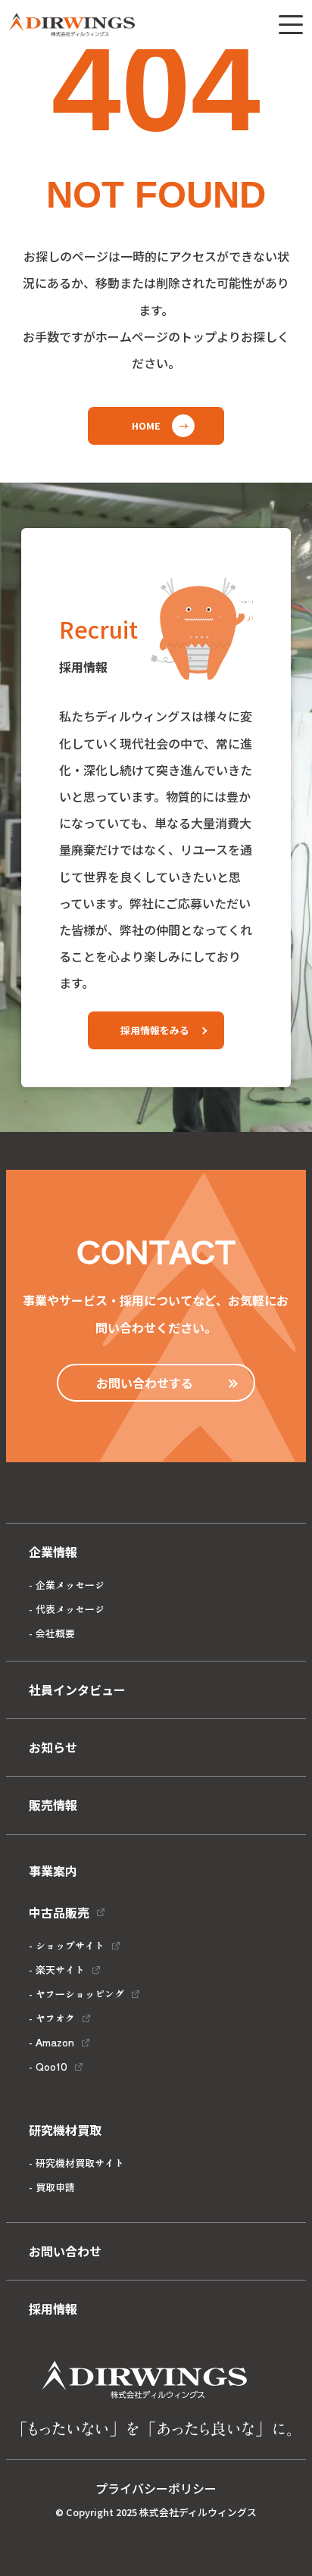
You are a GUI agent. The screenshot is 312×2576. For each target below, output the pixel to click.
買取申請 (55, 2187)
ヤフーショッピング (80, 1994)
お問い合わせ (65, 2251)
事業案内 (53, 1871)
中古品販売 (59, 1912)
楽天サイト (60, 1970)
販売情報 (53, 1805)
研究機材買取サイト (80, 2163)
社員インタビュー (77, 1690)
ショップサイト (70, 1945)
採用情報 (53, 2309)
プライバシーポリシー (156, 2488)
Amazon (55, 2042)
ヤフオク (55, 2018)
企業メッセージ (70, 1585)
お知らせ (53, 1747)
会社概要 (55, 1633)
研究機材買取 (65, 2130)
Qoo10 (51, 2066)
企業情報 (53, 1552)
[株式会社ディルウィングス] (72, 25)
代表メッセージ (70, 1609)
